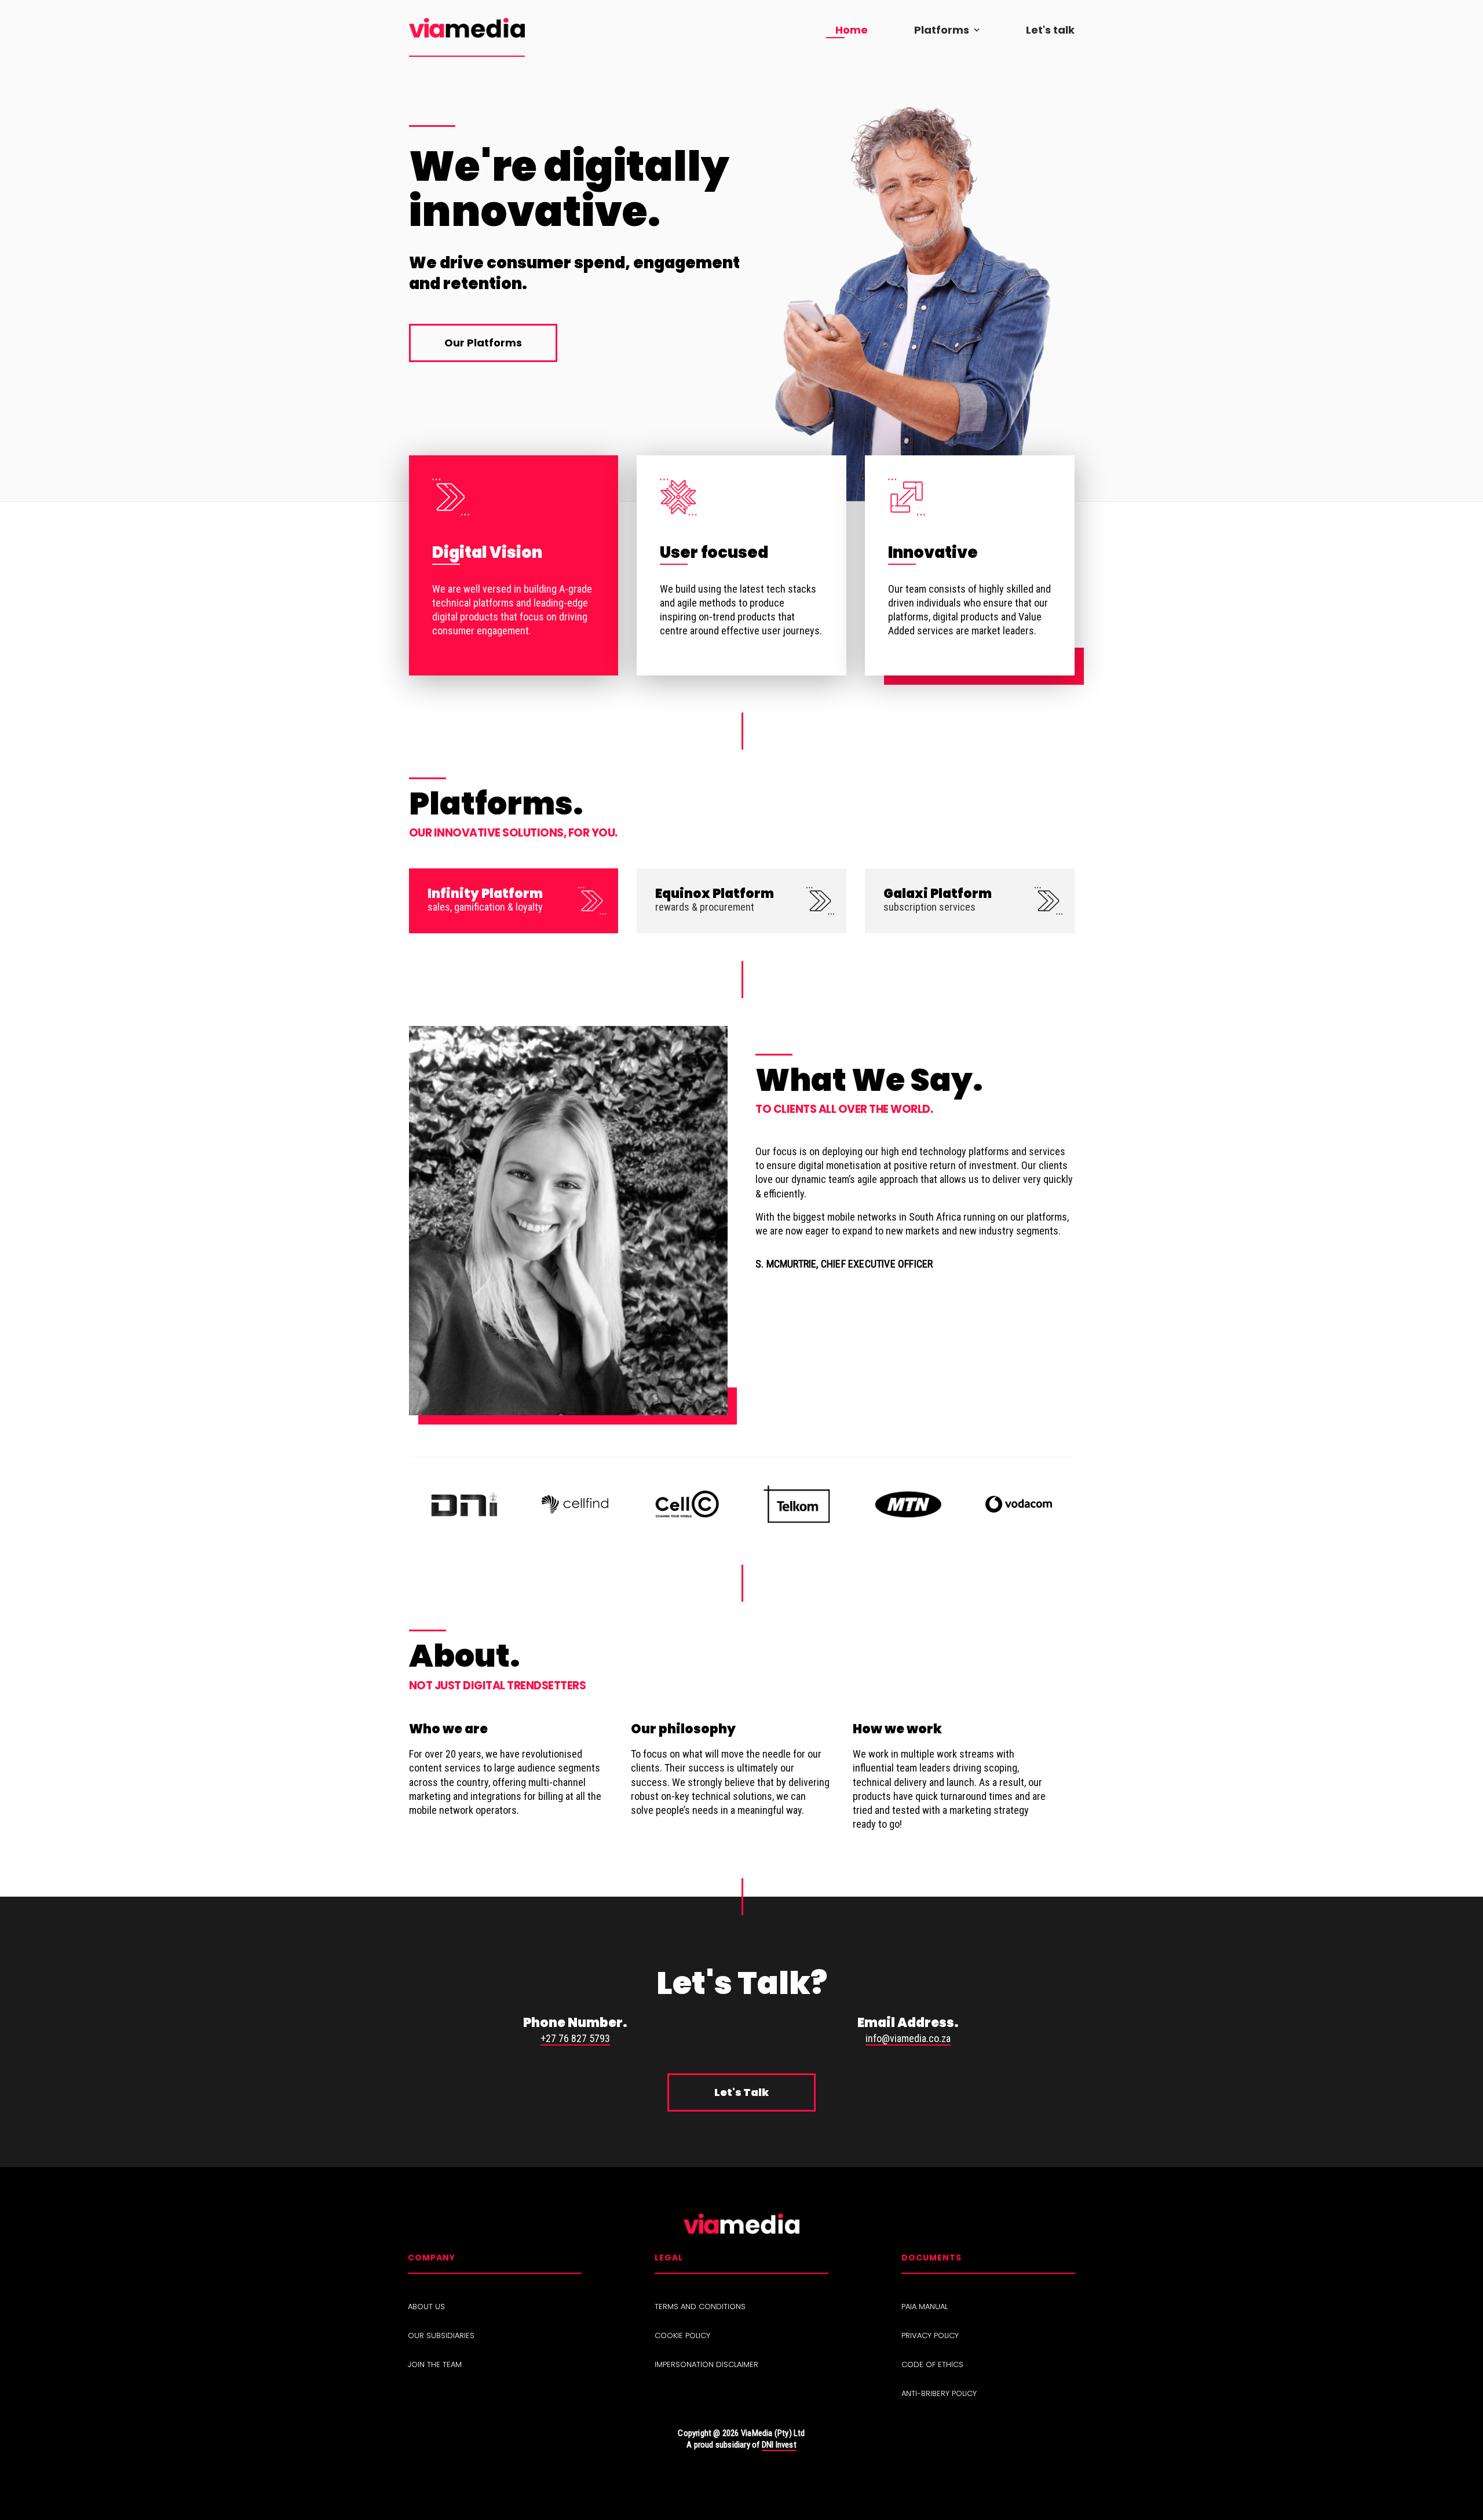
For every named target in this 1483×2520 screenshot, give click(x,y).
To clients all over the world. (844, 1109)
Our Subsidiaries (441, 2336)
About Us (426, 2307)
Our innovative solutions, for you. (513, 833)
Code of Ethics (932, 2365)
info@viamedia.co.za (908, 2038)
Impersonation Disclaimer (706, 2365)
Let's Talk (741, 2092)
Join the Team (435, 2365)
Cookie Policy (682, 2336)
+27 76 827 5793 (575, 2038)
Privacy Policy (930, 2336)
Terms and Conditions (700, 2307)
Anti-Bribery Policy (939, 2394)
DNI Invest (779, 2445)
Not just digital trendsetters (498, 1686)
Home (852, 30)
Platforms (942, 30)
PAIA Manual (925, 2307)
